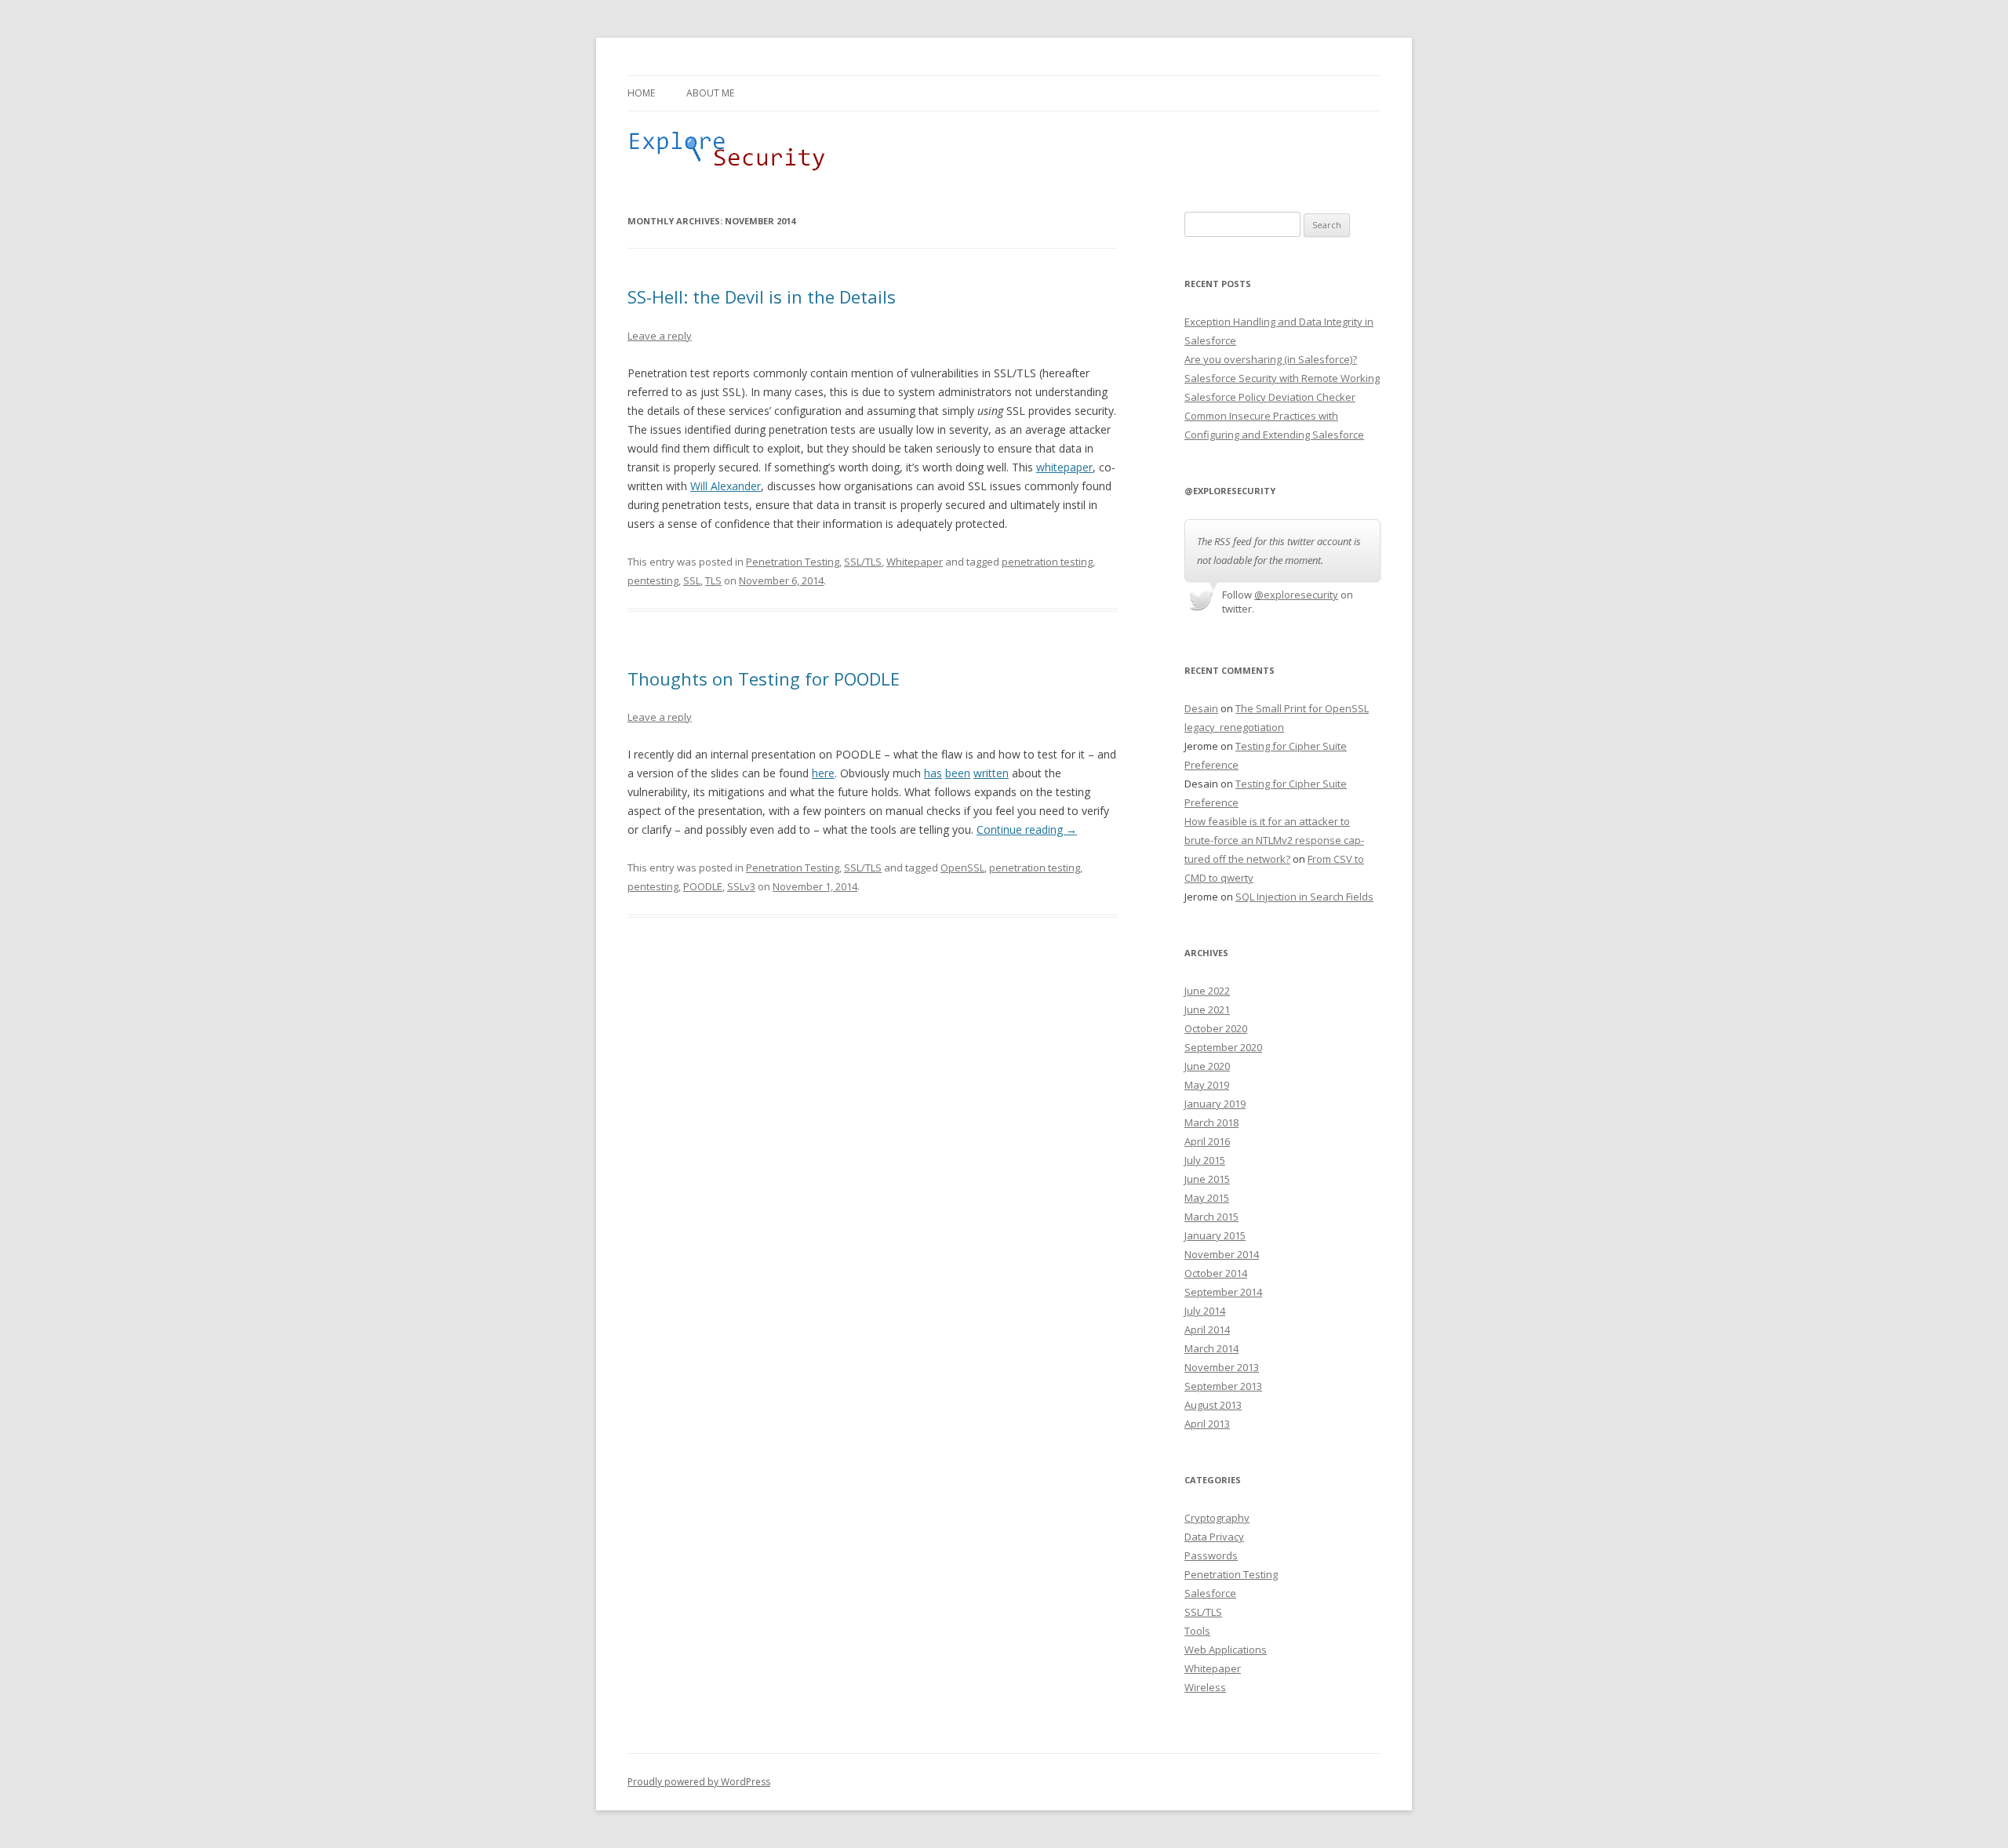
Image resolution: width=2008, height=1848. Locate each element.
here (823, 773)
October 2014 (1216, 1273)
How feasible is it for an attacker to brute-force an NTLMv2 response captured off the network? (1274, 840)
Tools (1197, 1631)
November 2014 (1222, 1254)
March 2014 (1211, 1348)
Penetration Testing (793, 562)
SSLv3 (741, 886)
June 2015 (1207, 1179)
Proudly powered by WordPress (699, 1782)
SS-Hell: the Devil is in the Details (762, 296)
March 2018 (1211, 1122)
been (958, 773)
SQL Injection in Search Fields (1304, 897)
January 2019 (1215, 1104)
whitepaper (1064, 467)
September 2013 (1223, 1386)
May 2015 (1207, 1198)
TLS (713, 580)
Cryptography (1217, 1518)
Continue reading (1027, 829)
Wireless (1205, 1687)
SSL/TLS (863, 562)
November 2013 (1222, 1367)
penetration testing (1047, 562)
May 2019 (1207, 1085)
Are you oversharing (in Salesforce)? (1271, 359)
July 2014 (1205, 1311)
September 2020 (1223, 1047)
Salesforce (1210, 1593)
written (991, 773)
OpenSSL (962, 868)
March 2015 (1211, 1217)
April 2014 (1207, 1330)
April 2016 (1207, 1141)
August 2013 (1213, 1405)
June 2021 (1207, 1009)
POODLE (703, 886)
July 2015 (1205, 1160)
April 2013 (1207, 1424)
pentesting (653, 580)
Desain (1201, 708)
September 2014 (1223, 1292)
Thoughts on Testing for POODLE (764, 678)
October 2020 (1216, 1028)
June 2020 (1207, 1066)
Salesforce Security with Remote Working (1282, 378)
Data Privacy (1214, 1537)
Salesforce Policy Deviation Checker (1270, 397)
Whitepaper (915, 562)
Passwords (1211, 1555)
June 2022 (1207, 991)
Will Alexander (726, 486)
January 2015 (1215, 1235)
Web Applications (1226, 1650)
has (933, 773)
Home (641, 93)
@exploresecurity (1296, 595)
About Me (710, 93)
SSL (692, 580)
